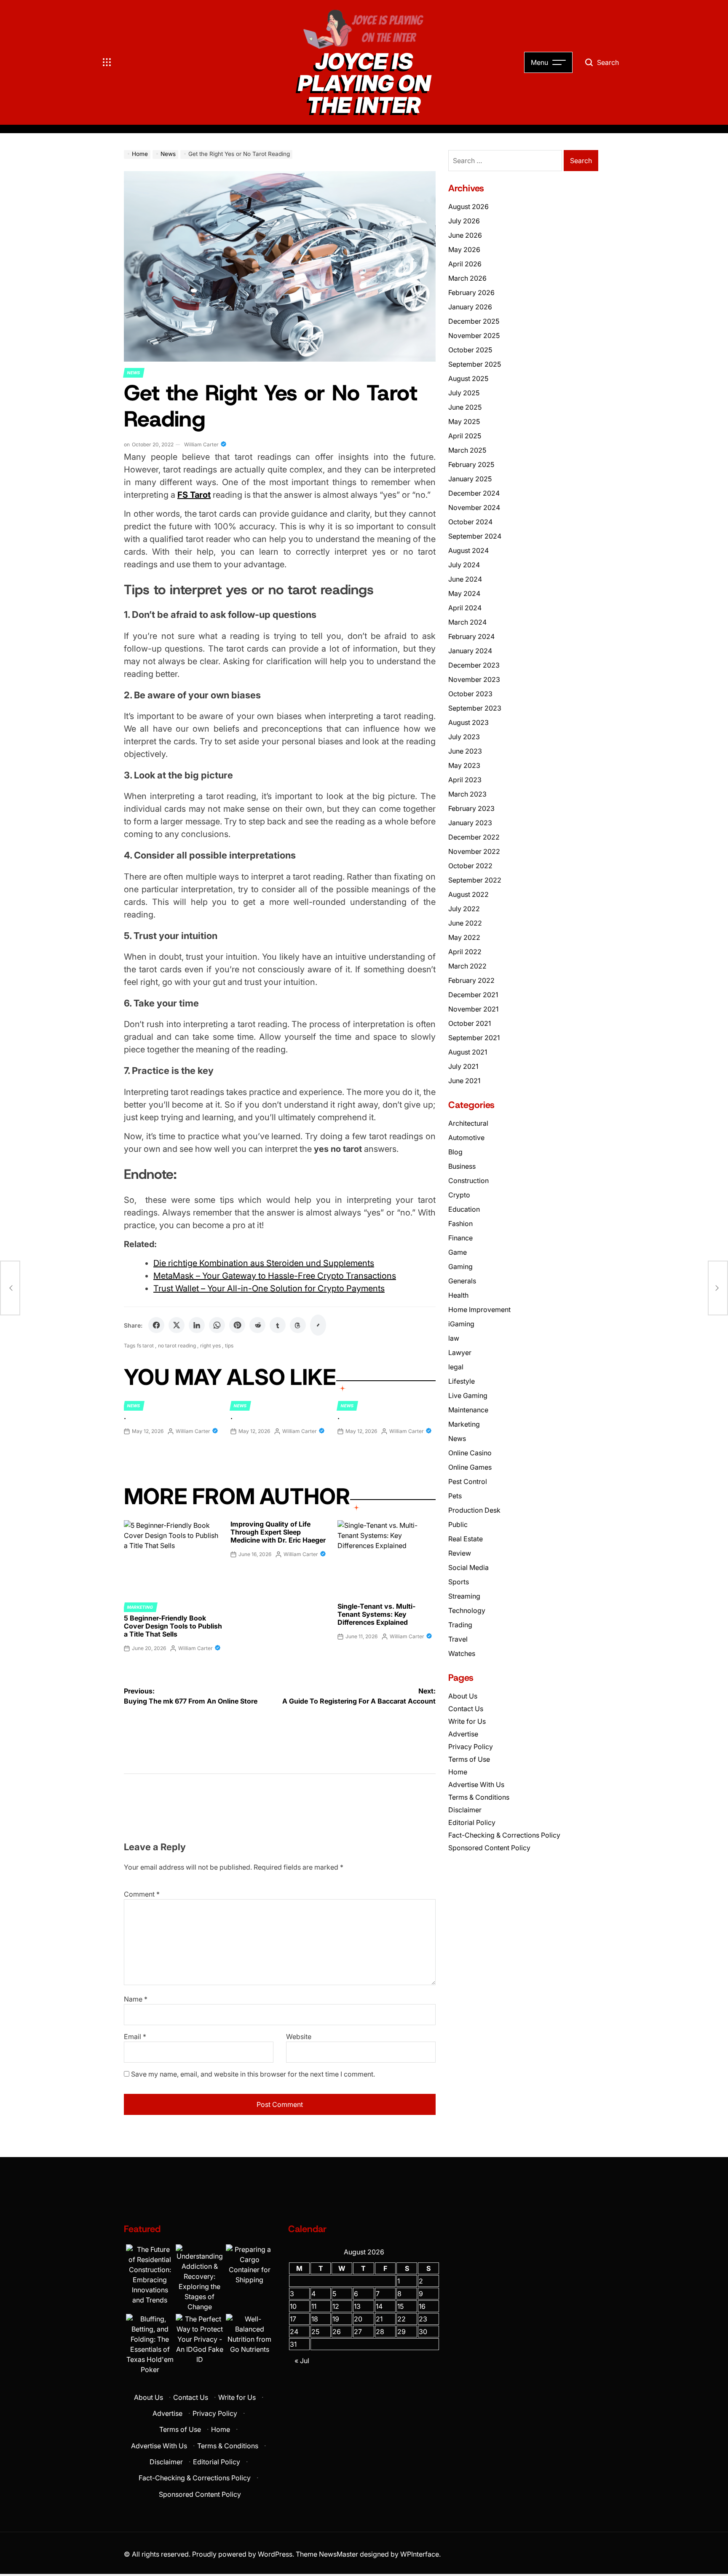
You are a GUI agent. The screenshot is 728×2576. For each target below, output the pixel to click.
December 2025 (474, 321)
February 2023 (471, 808)
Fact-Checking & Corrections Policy (504, 1835)
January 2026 (470, 307)
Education (464, 1209)
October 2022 (470, 866)
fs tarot (145, 1346)
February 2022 (471, 980)
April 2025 (465, 436)
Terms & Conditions (479, 1797)
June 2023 (465, 751)
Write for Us (467, 1721)
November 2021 (473, 1009)
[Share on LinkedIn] (197, 1325)
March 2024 (467, 622)
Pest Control (468, 1481)
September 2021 (474, 1038)
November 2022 (474, 851)
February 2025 (471, 464)
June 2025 (465, 407)
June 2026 (465, 235)
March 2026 (467, 278)
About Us (463, 1696)
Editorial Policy (472, 1822)
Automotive (466, 1138)
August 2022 (468, 894)
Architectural (468, 1123)
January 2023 (470, 823)
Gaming (460, 1267)
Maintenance (468, 1410)
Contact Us (466, 1709)
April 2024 (465, 608)
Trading (460, 1625)
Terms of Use (469, 1759)
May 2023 (464, 765)
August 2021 (468, 1052)
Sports (459, 1582)
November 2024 (474, 507)
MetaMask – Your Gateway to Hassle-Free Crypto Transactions (275, 1276)
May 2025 (464, 421)
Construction (468, 1181)
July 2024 (464, 565)
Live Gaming (468, 1395)
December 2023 (474, 665)
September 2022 (475, 880)
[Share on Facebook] (156, 1325)
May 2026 (464, 250)
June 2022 (465, 923)
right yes (210, 1346)
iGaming (461, 1324)
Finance (460, 1238)
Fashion (460, 1224)
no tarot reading (177, 1346)
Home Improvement (479, 1309)
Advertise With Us (476, 1784)
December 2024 (474, 493)
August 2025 (468, 378)
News (134, 373)
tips (229, 1346)
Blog (455, 1152)
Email (135, 2037)
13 (357, 2306)
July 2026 (464, 221)
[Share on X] (177, 1325)
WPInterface (420, 2554)
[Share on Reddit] (257, 1325)
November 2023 (474, 679)
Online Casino (470, 1453)
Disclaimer (465, 1810)
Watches (462, 1653)
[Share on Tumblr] (278, 1325)
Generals (462, 1281)
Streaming (464, 1596)
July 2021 (463, 1066)
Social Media (468, 1567)
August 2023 (468, 722)
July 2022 (464, 909)
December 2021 (473, 995)
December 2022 (474, 837)
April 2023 (465, 780)
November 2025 (474, 335)
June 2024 (465, 579)
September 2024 (475, 536)
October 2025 (470, 350)
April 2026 (465, 264)
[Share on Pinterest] (237, 1325)
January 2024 (470, 651)
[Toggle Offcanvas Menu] (107, 62)
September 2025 (475, 364)
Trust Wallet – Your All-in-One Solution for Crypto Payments (269, 1288)
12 (336, 2306)
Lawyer (460, 1352)
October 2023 (470, 694)
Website (299, 2037)
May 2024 (464, 593)
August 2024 (468, 550)
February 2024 (471, 636)
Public (458, 1524)
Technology (467, 1610)
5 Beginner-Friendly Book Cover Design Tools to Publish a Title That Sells (173, 1626)
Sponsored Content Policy (489, 1848)
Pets (455, 1496)
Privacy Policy (471, 1747)
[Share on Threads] (298, 1325)
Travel (458, 1639)
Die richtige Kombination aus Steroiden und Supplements (264, 1263)
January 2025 (470, 479)
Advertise (463, 1734)
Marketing (140, 1607)
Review (460, 1553)
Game (458, 1252)
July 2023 (464, 737)
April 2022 (465, 952)
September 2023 (475, 708)
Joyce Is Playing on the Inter (364, 83)
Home (458, 1772)
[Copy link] (318, 1325)
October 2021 (470, 1023)
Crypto (459, 1195)
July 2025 (464, 393)
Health (458, 1295)
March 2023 (467, 794)
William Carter (201, 444)
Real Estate (466, 1539)
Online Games (470, 1467)
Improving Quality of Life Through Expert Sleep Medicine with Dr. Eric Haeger (278, 1532)
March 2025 (467, 450)
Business (462, 1166)
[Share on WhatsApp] (217, 1325)
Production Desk (476, 1510)
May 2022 (464, 937)
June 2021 (464, 1081)
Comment (142, 1894)
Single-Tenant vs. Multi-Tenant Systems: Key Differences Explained (376, 1614)
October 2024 (470, 522)
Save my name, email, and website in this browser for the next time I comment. (253, 2074)
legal (456, 1367)
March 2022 (467, 966)
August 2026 (468, 207)
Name (136, 1999)
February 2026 (471, 292)
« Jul (302, 2361)
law (454, 1338)
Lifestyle (462, 1381)
